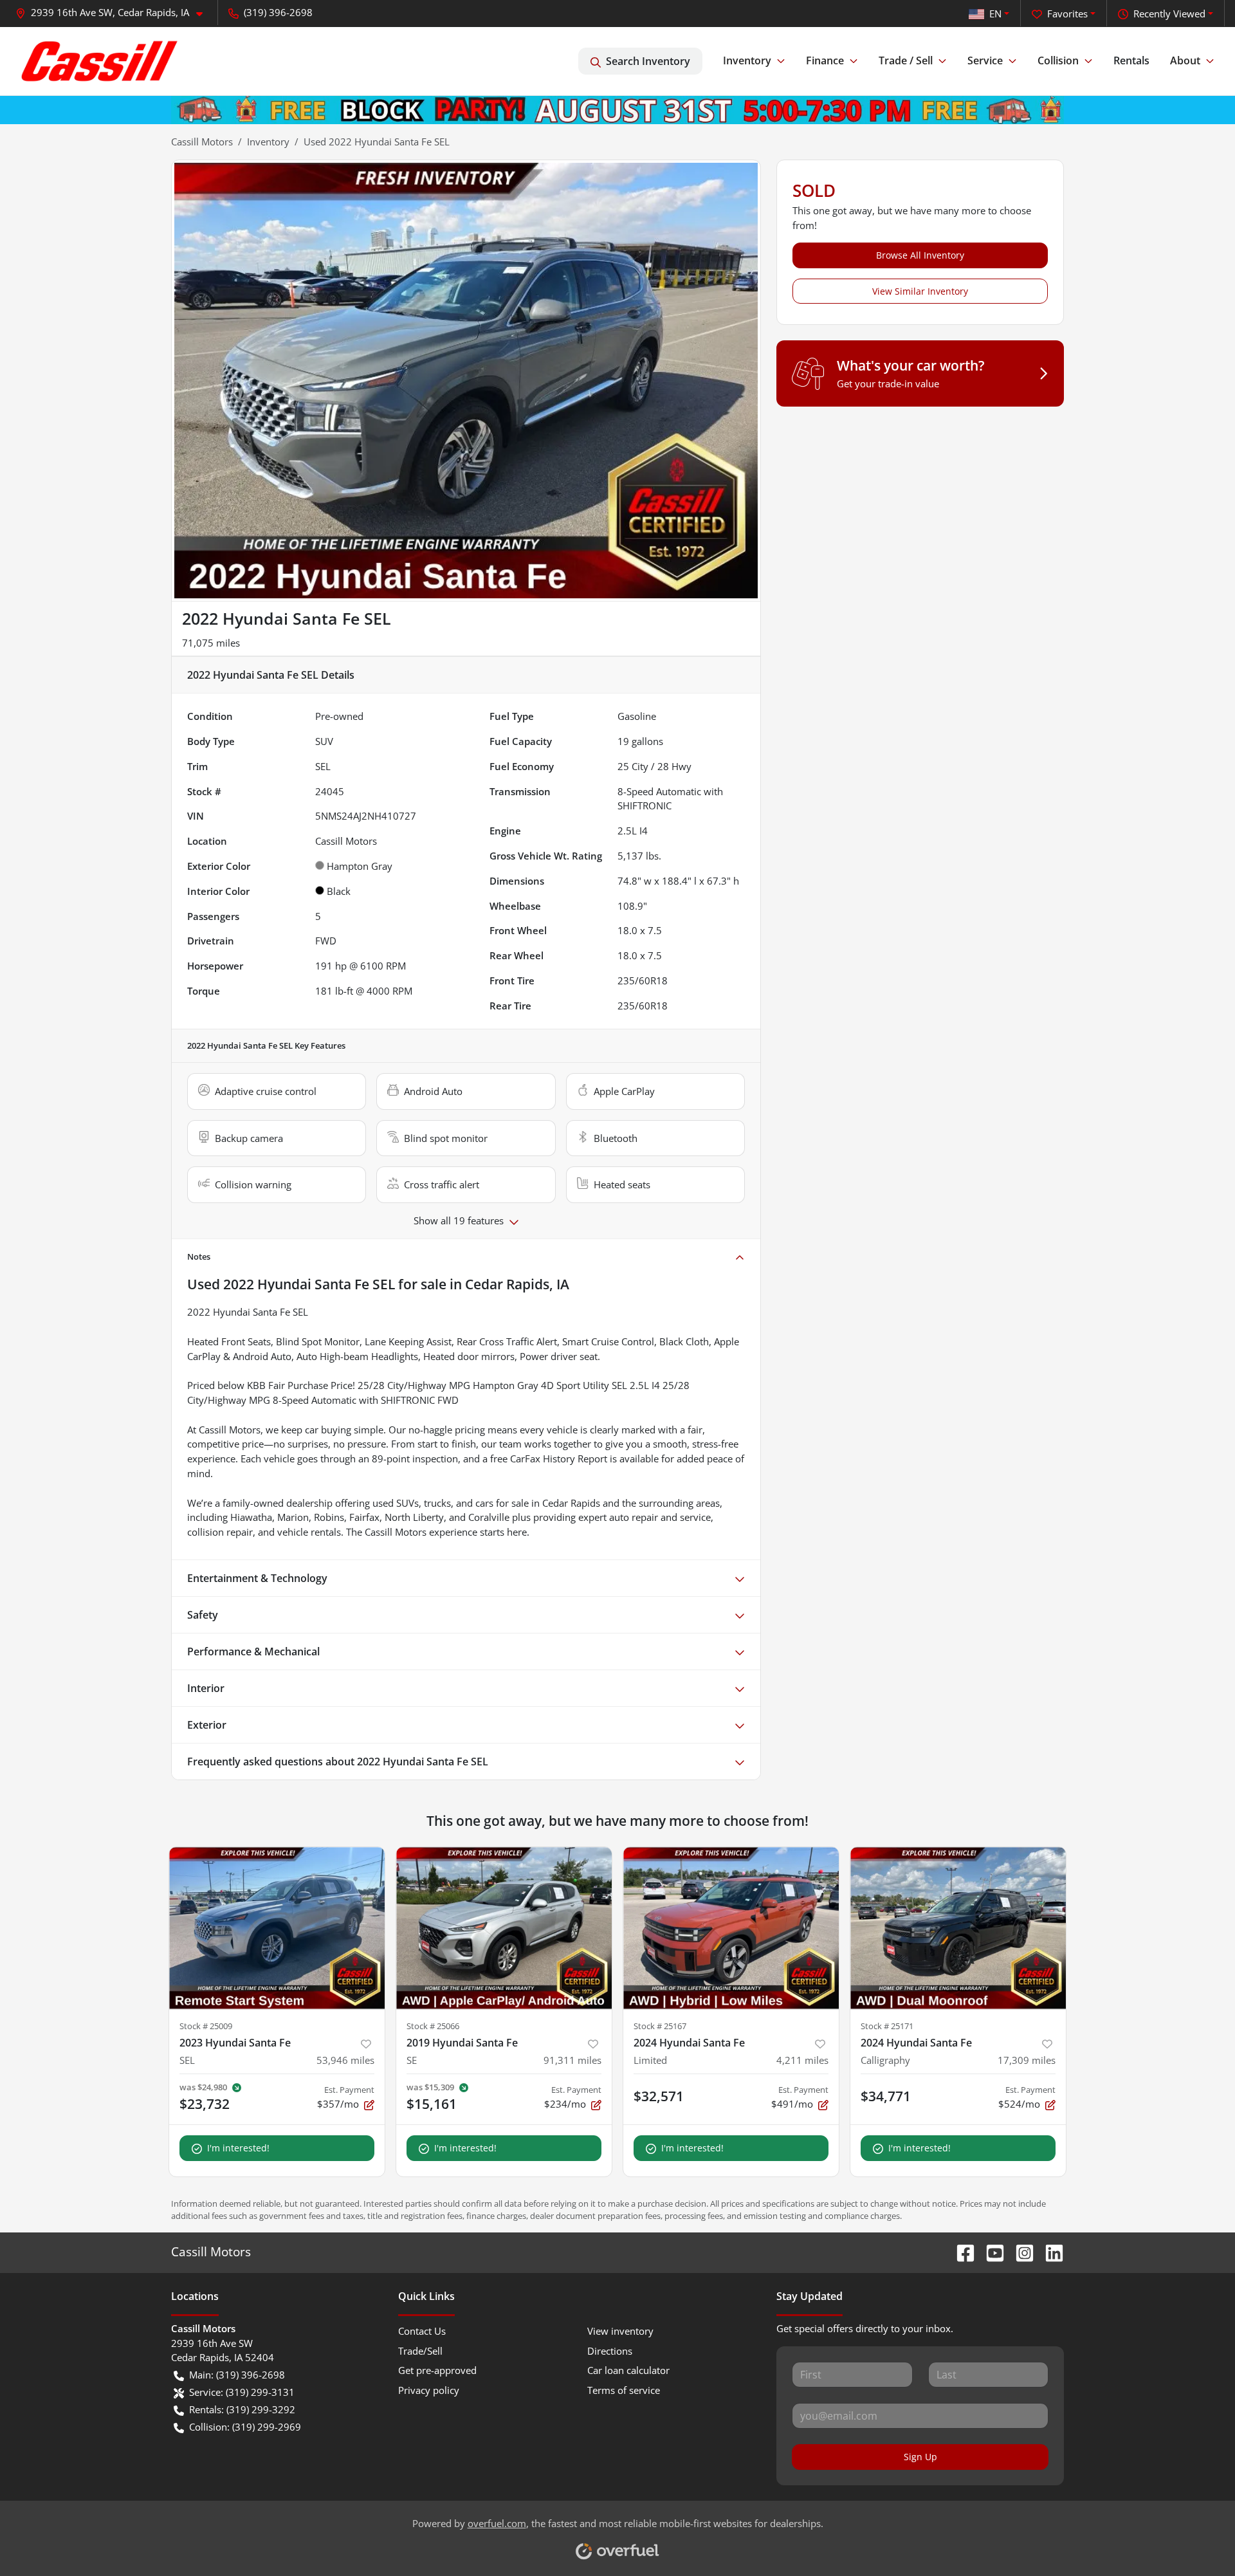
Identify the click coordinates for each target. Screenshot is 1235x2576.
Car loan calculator (628, 2370)
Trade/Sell (420, 2351)
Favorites (1067, 14)
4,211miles (802, 2060)
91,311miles (572, 2060)
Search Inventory (648, 61)
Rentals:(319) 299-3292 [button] (242, 2409)
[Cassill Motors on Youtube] (990, 2251)
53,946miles (345, 2060)
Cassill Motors (202, 142)
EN (995, 14)
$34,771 (886, 2096)
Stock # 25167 (660, 2026)
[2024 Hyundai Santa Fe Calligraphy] (958, 1928)
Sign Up (920, 2457)
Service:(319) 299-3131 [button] (242, 2392)
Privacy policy (429, 2390)
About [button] (1185, 60)
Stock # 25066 (433, 2026)
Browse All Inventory (920, 255)
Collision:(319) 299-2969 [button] (245, 2427)
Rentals (1131, 60)
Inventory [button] (747, 60)
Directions (610, 2351)
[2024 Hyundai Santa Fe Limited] (731, 1928)
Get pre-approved (437, 2370)
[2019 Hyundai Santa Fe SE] (504, 1928)
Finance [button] (825, 60)
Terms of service (624, 2390)
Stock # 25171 (887, 2026)
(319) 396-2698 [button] (278, 12)
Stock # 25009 (206, 2026)
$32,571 (659, 2096)
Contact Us (422, 2331)
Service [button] (985, 60)
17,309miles (1027, 2060)
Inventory (268, 142)
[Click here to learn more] (617, 109)
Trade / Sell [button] (906, 60)
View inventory (620, 2331)
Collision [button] (1058, 60)
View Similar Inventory (920, 291)
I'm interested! (238, 2148)
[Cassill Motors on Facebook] (960, 2251)
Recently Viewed (1169, 14)
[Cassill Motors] (100, 61)
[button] (114, 13)
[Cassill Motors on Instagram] (1020, 2251)
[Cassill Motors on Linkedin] (1049, 2251)
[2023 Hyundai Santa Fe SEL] (277, 1928)
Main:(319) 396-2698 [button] (237, 2375)
